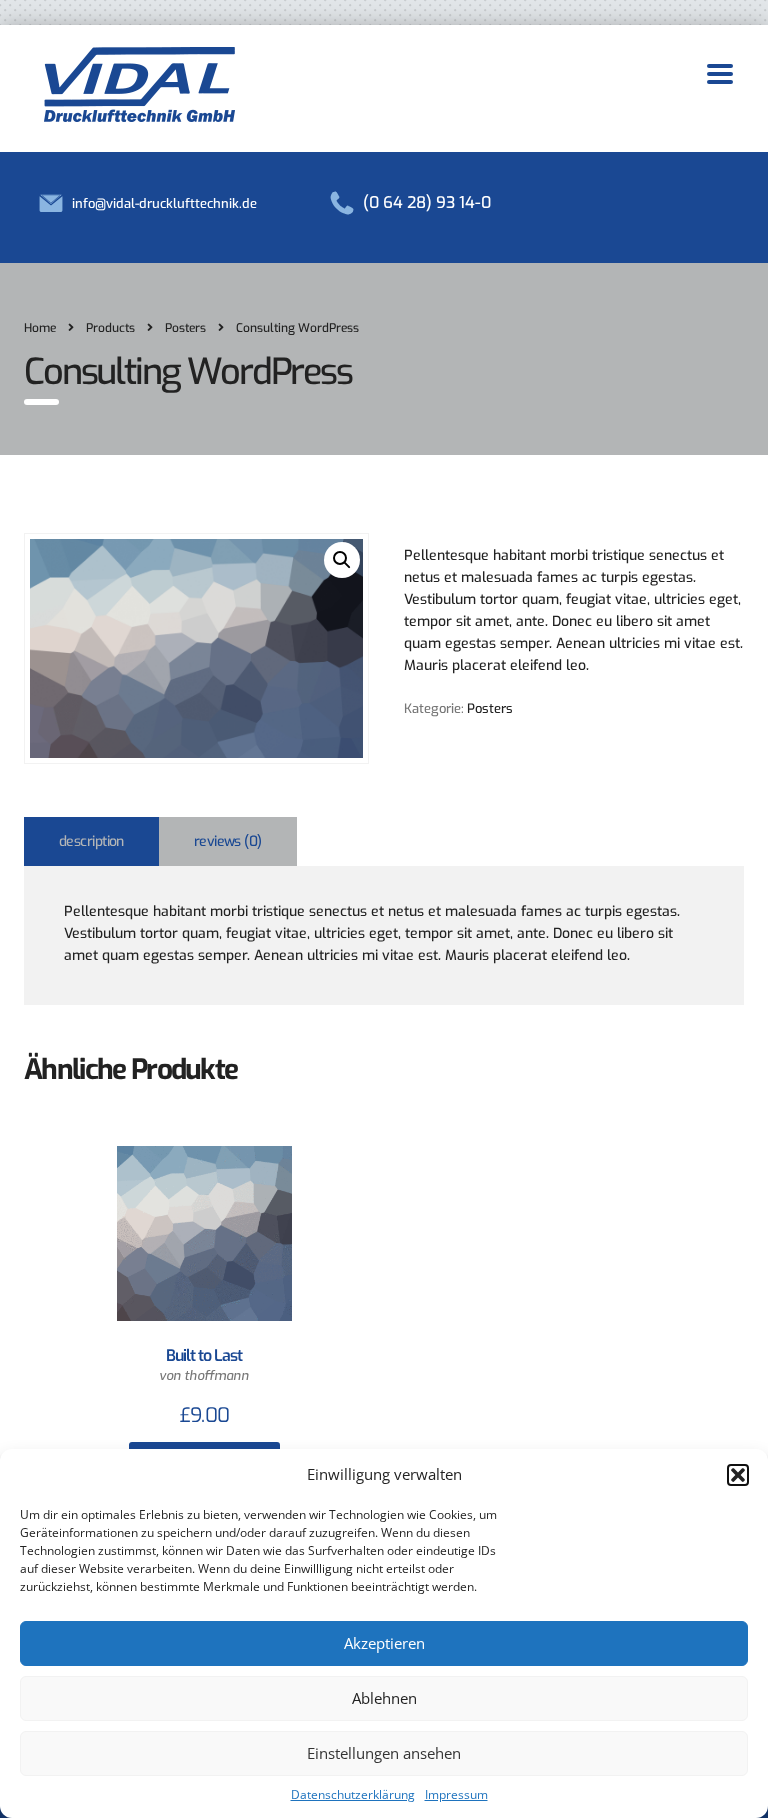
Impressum (456, 1794)
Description (91, 841)
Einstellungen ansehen (384, 1753)
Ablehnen (384, 1698)
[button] (738, 1475)
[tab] (91, 841)
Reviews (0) (228, 841)
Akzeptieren (384, 1643)
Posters (490, 708)
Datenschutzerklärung (353, 1794)
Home (40, 328)
